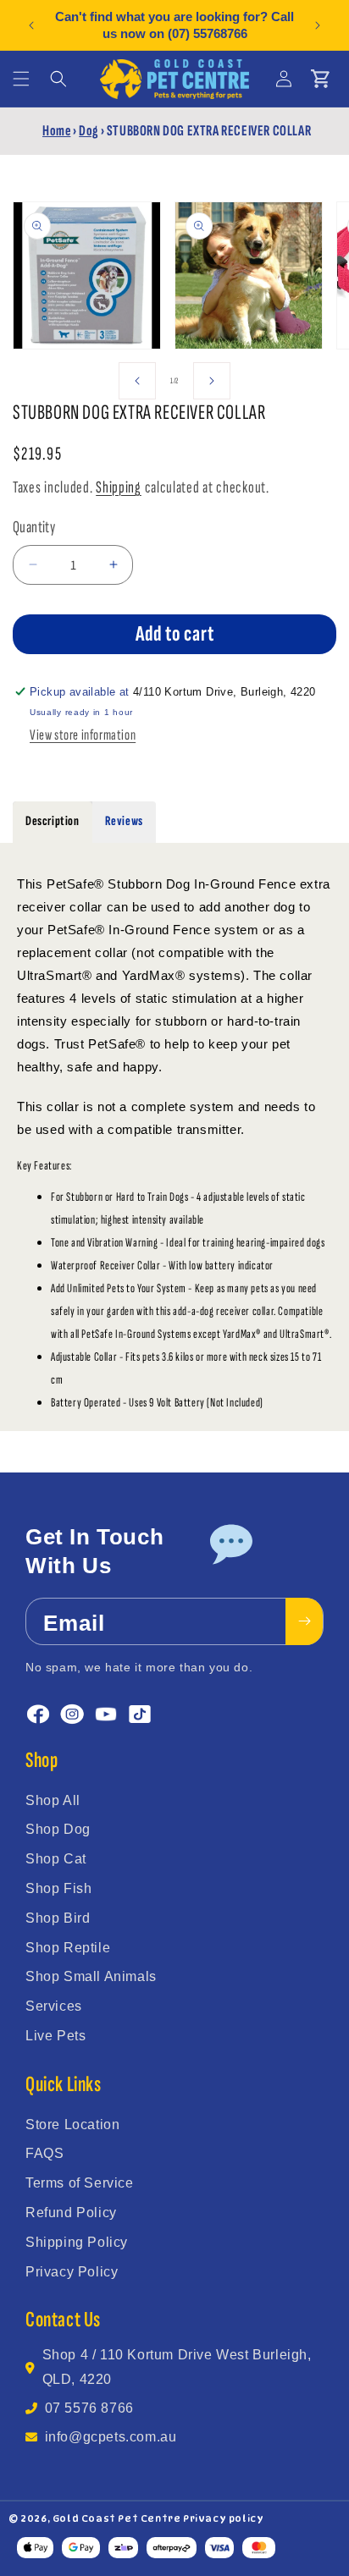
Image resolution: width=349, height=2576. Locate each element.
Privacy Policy (72, 2272)
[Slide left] (137, 381)
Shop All (53, 1800)
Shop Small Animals (91, 1976)
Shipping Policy (77, 2242)
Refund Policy (71, 2213)
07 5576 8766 (89, 2408)
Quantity (34, 527)
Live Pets (55, 2036)
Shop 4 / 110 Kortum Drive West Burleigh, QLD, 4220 (177, 2367)
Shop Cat (56, 1859)
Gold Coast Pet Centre (117, 2518)
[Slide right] (212, 381)
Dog (89, 131)
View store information (83, 735)
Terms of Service (80, 2183)
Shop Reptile (68, 1948)
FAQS (44, 2153)
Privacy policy (223, 2518)
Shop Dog (58, 1829)
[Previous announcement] (31, 25)
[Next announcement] (318, 25)
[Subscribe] (304, 1621)
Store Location (72, 2125)
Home (56, 131)
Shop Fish (58, 1888)
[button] (21, 79)
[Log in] (284, 79)
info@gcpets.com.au (111, 2437)
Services (54, 2006)
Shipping (119, 487)
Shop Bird (58, 1918)
